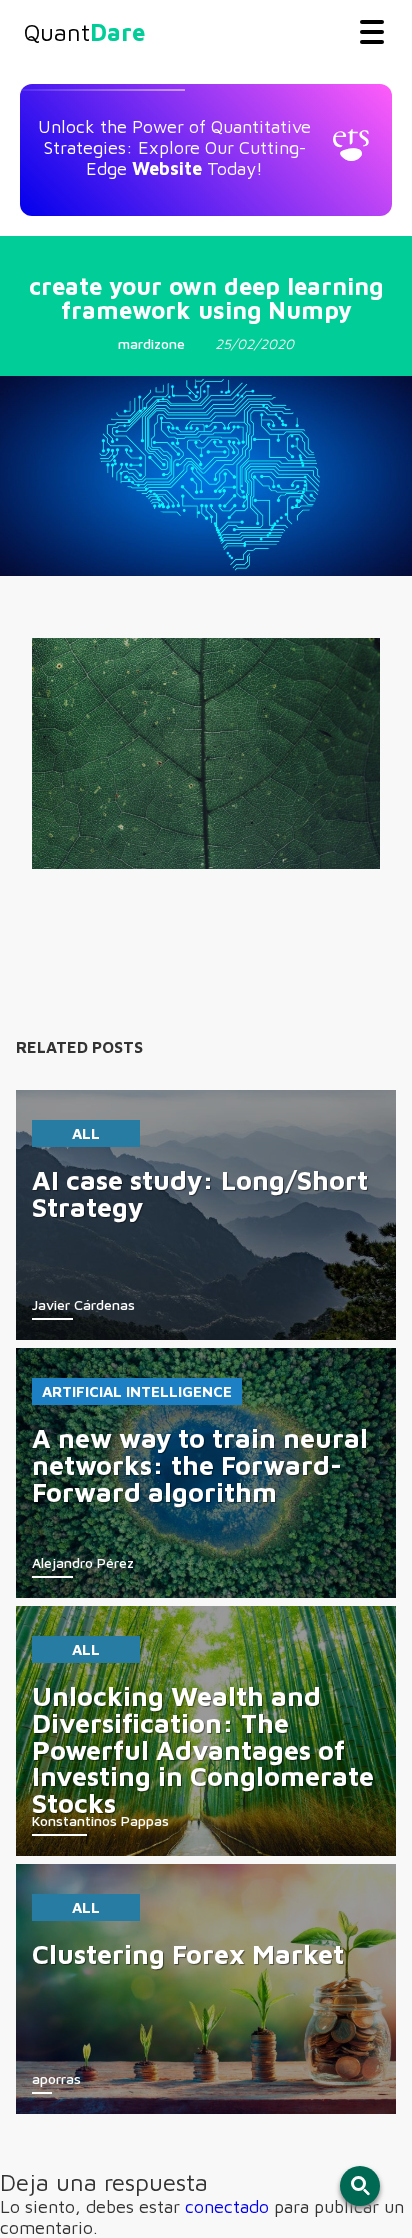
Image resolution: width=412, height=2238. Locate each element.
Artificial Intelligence (137, 1391)
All (86, 1133)
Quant (84, 32)
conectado (227, 2206)
